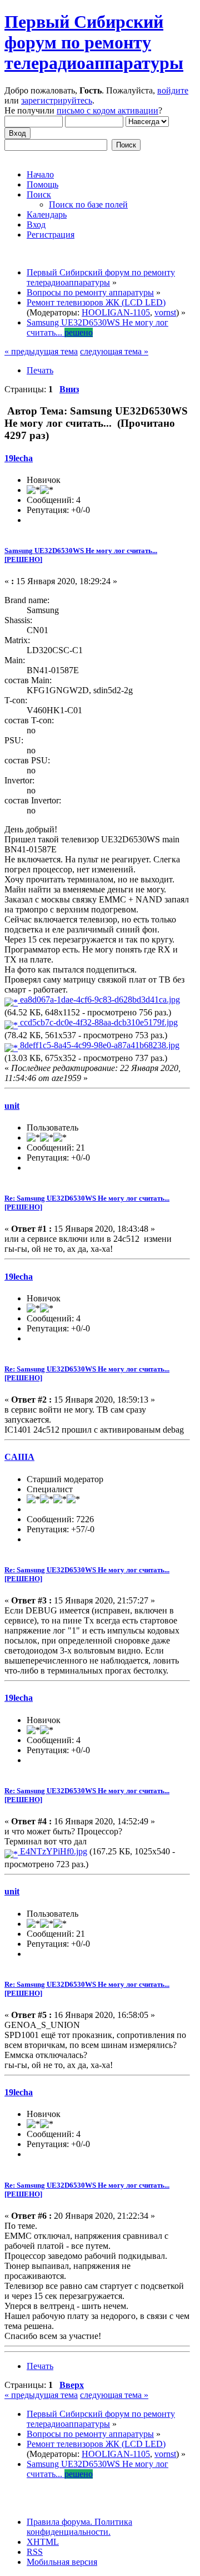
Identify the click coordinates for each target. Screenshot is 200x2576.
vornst (165, 312)
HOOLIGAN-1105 (116, 312)
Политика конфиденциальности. (79, 2527)
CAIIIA (19, 1457)
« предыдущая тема (41, 351)
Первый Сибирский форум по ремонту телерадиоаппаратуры (94, 42)
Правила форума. (59, 2522)
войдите (173, 90)
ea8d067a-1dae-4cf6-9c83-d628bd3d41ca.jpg (99, 1000)
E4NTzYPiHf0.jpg (52, 1851)
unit (12, 1106)
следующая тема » (114, 351)
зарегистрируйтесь (57, 100)
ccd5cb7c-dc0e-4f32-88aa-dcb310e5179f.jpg (98, 1022)
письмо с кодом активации (107, 110)
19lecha (19, 458)
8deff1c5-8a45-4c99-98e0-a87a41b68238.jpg (99, 1045)
